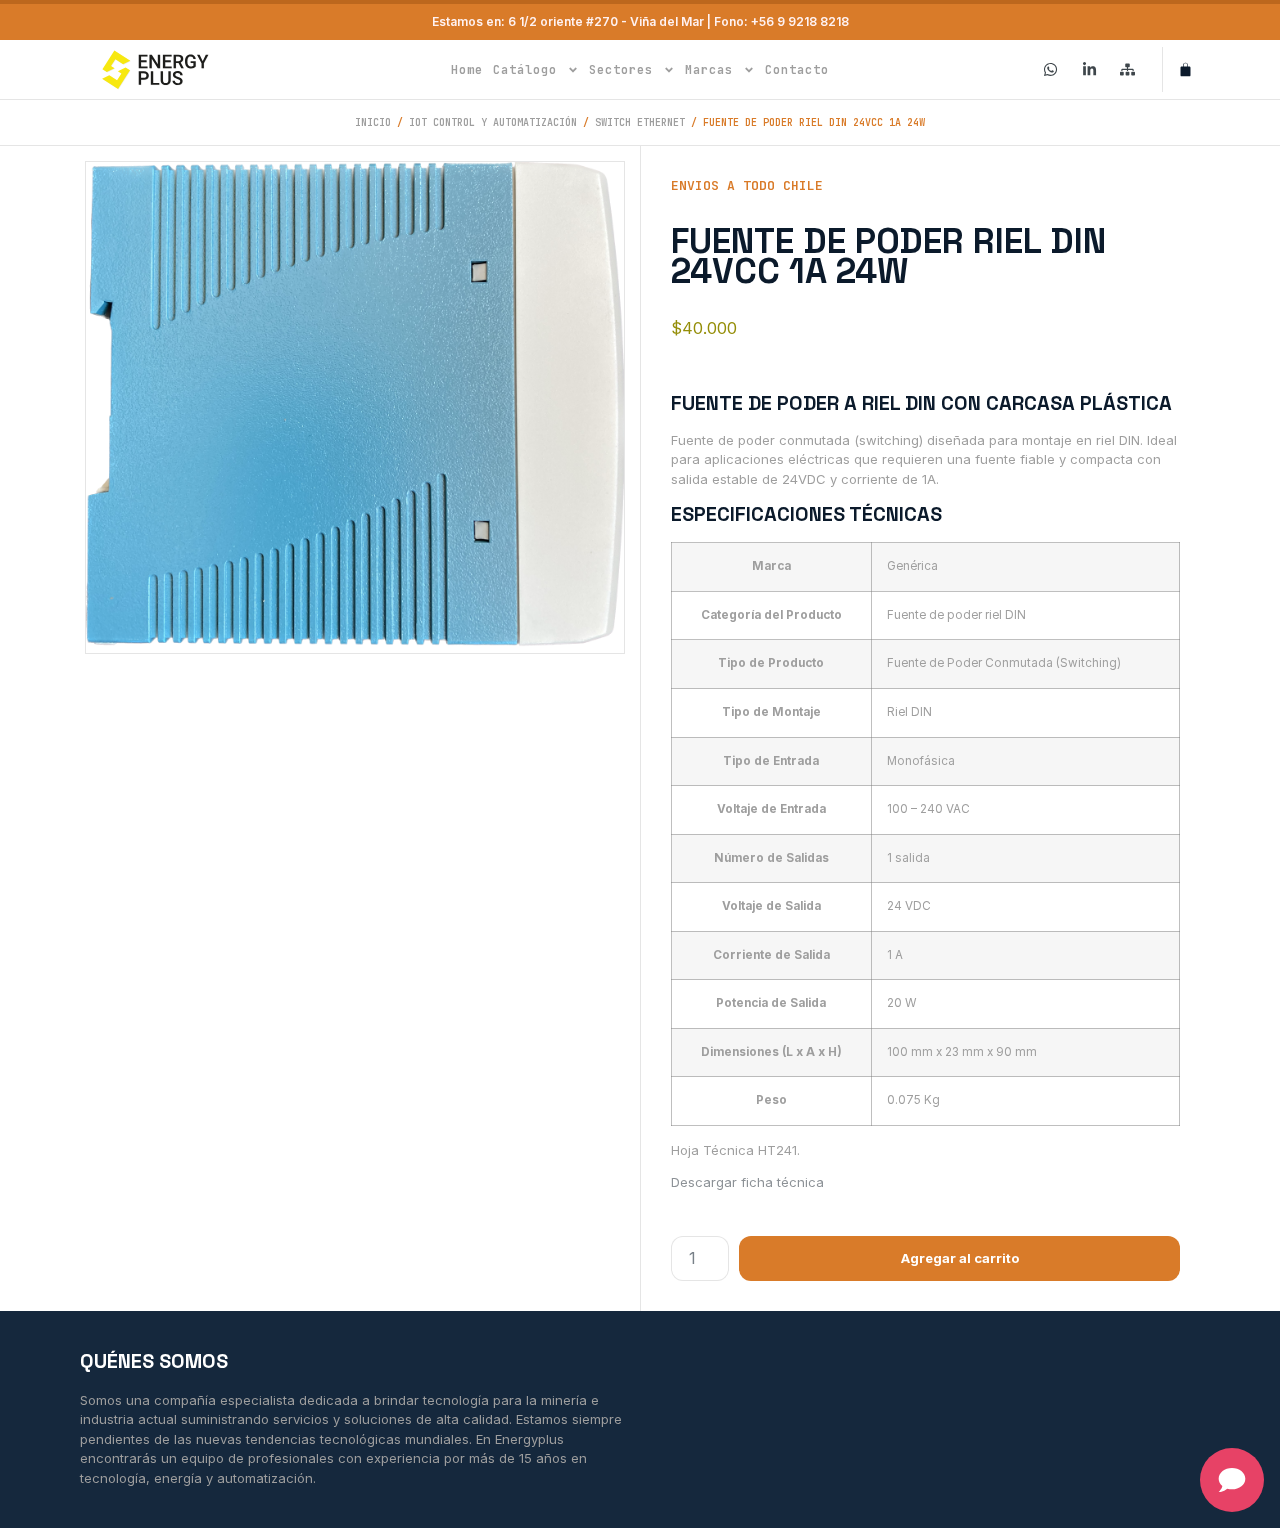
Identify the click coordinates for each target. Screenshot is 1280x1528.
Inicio (373, 122)
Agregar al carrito (960, 1258)
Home (467, 70)
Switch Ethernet (640, 122)
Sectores (621, 70)
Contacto (797, 70)
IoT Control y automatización (493, 122)
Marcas (709, 70)
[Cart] (1185, 69)
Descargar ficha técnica (747, 1182)
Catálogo (525, 70)
